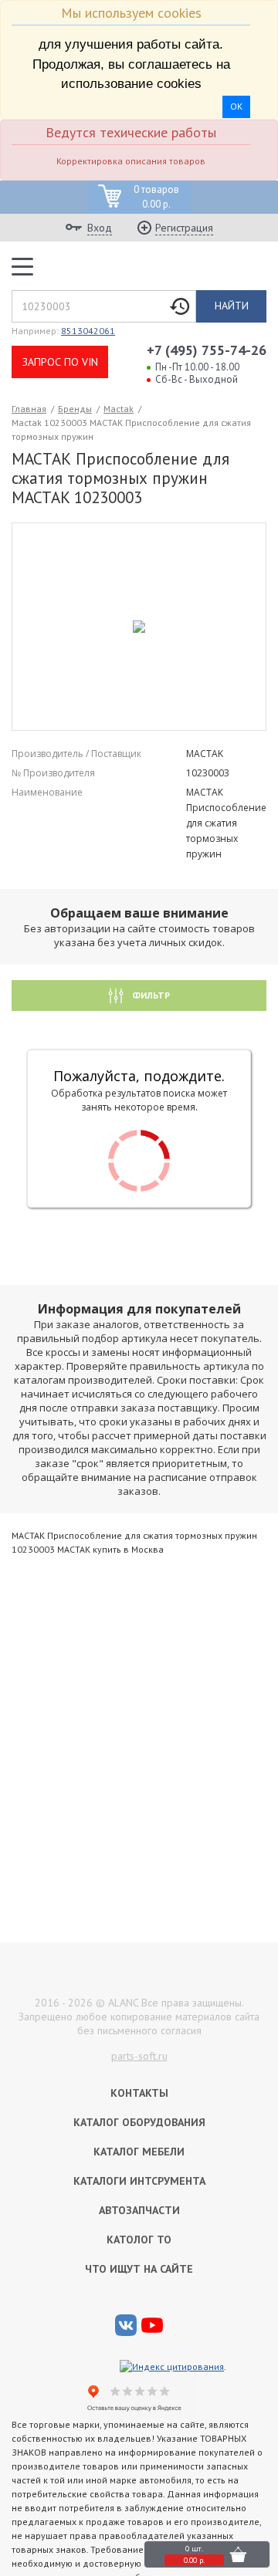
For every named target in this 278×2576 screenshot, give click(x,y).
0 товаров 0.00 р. (156, 197)
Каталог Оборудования (139, 2122)
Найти (232, 306)
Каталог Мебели (139, 2152)
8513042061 (88, 331)
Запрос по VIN (60, 362)
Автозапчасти (139, 2210)
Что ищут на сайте (139, 2269)
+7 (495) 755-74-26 (207, 350)
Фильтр (150, 995)
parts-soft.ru (139, 2056)
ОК (236, 106)
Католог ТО (139, 2240)
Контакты (139, 2093)
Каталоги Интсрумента (139, 2181)
